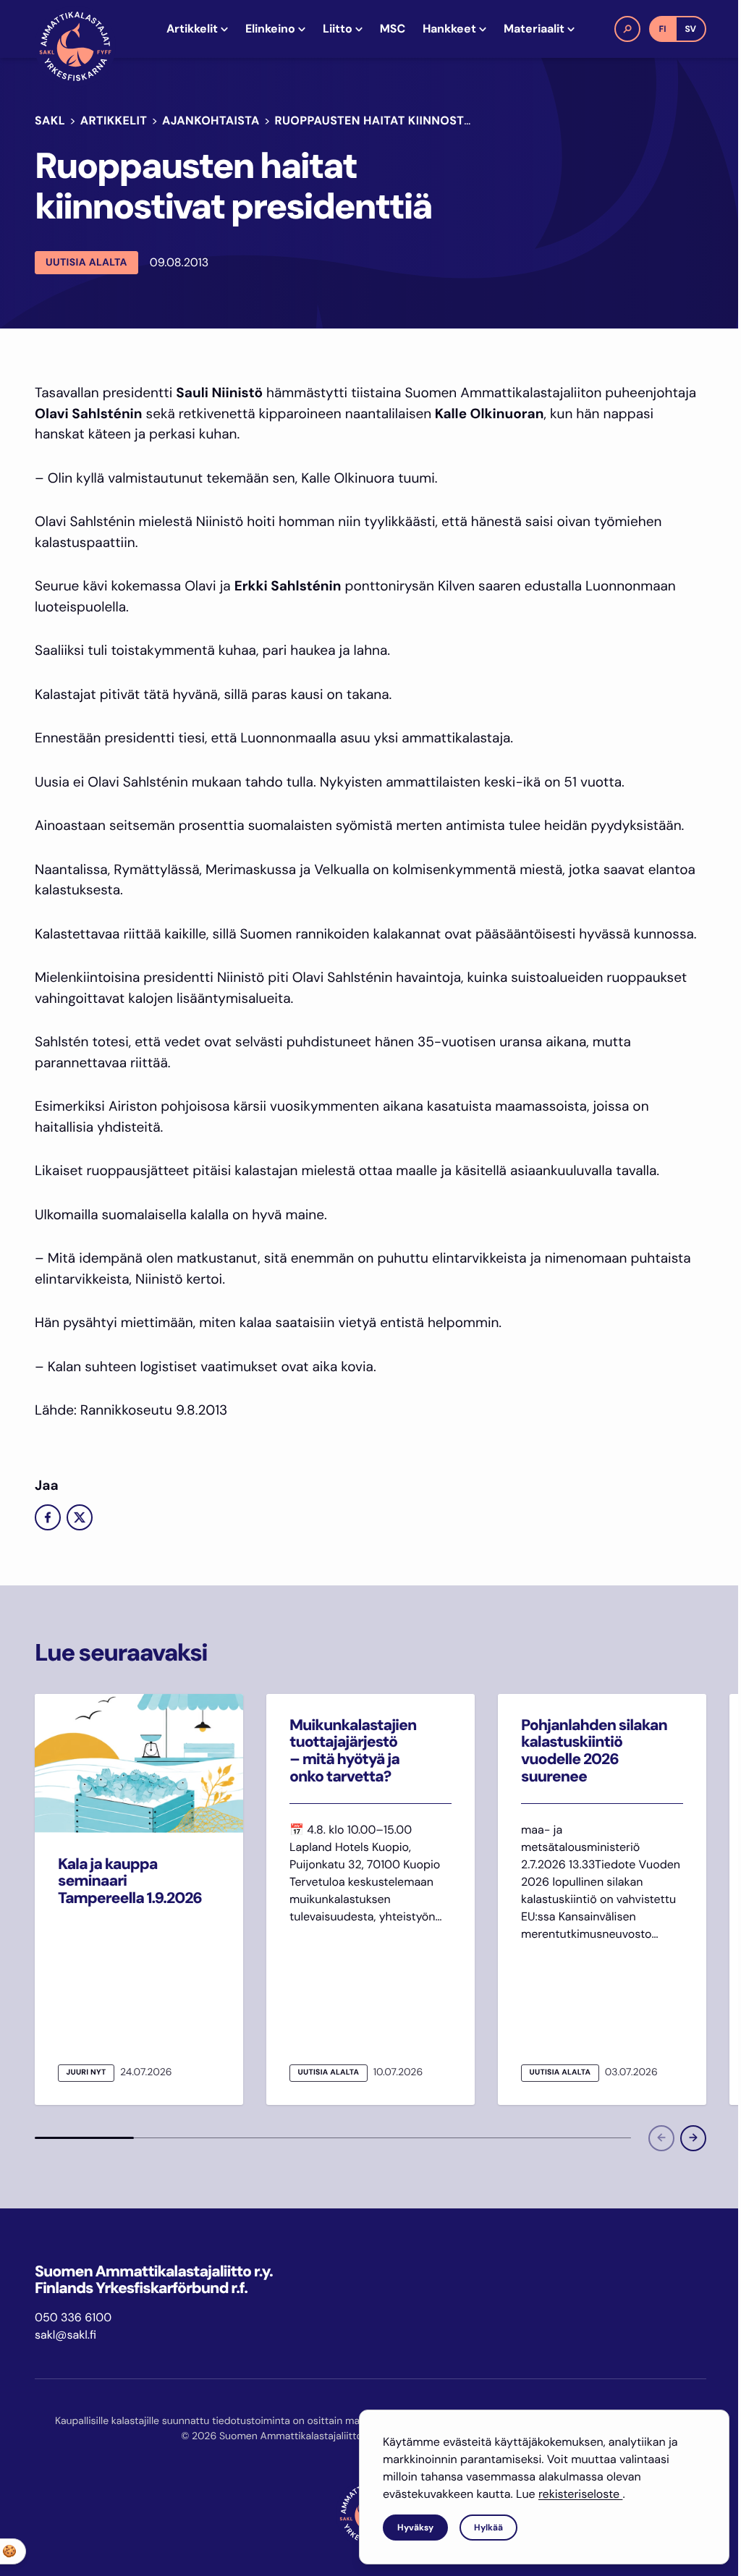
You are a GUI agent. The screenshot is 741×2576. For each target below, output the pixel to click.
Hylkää (488, 2528)
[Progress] (84, 2138)
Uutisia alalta (86, 263)
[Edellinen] (661, 2138)
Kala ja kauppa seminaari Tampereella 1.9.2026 (130, 1881)
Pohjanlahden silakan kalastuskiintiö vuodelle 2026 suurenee (594, 1751)
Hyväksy (415, 2528)
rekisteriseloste (580, 2494)
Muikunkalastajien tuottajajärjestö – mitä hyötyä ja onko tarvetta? (353, 1751)
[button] (627, 29)
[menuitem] (197, 29)
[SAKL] (75, 46)
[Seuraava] (693, 2138)
